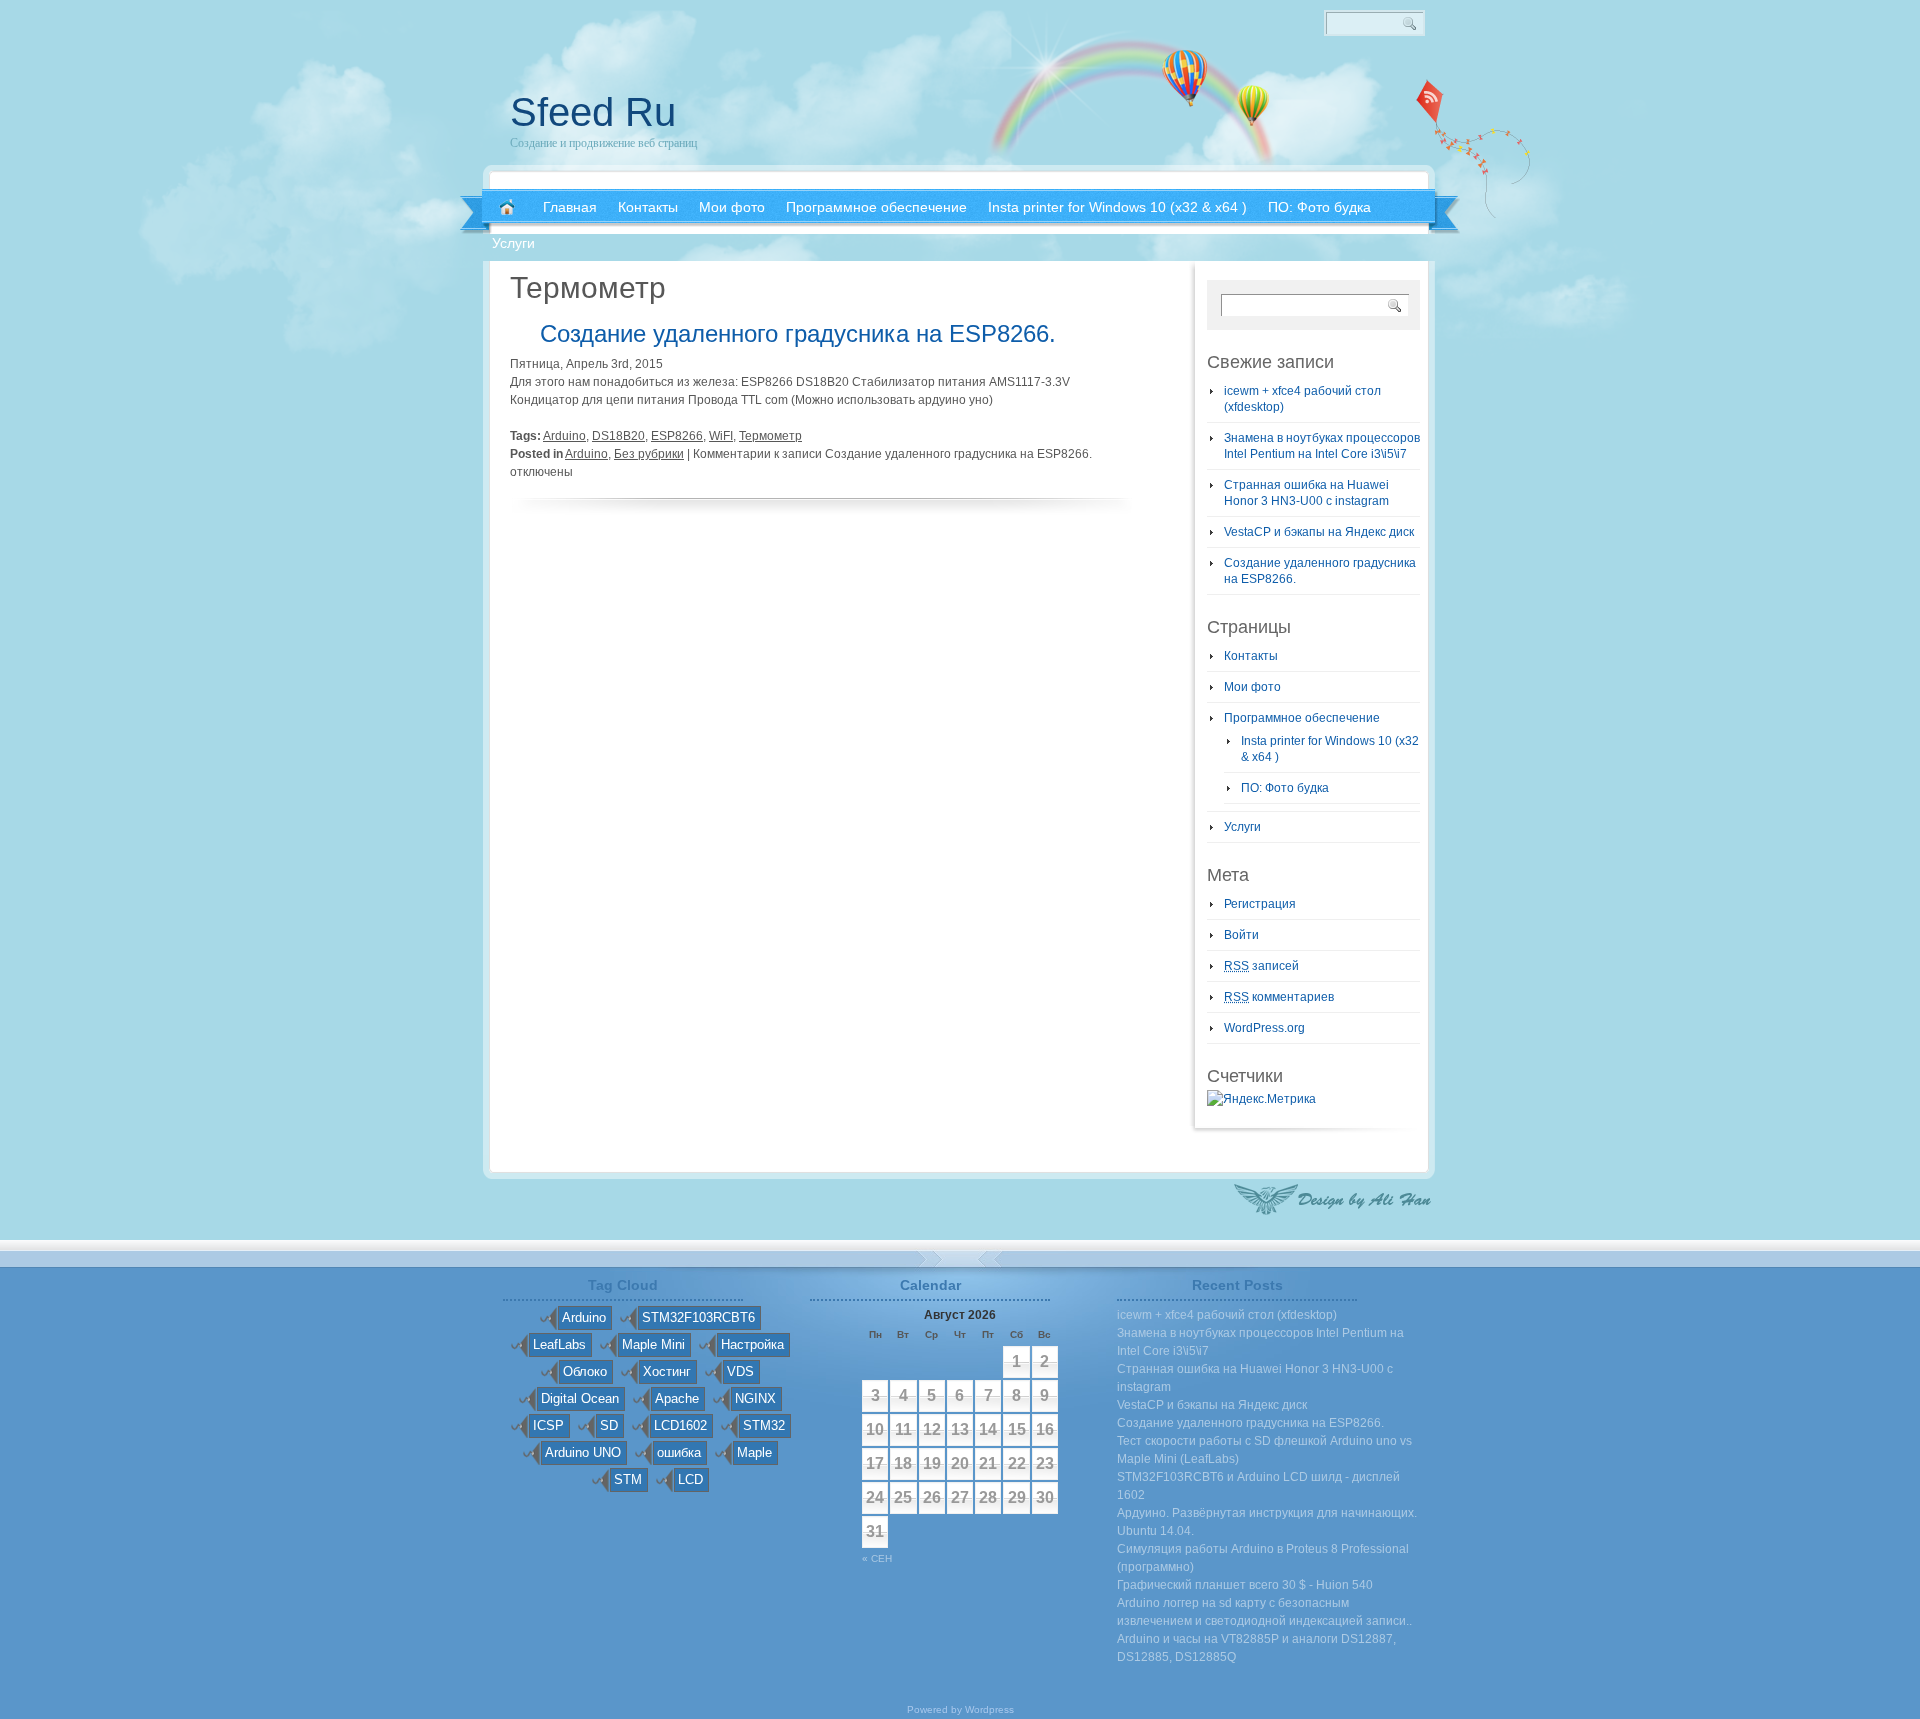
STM (628, 1479)
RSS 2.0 (1430, 100)
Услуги (1242, 827)
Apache (677, 1398)
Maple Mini (653, 1344)
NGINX (755, 1398)
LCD (690, 1479)
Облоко (585, 1371)
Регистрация (1260, 904)
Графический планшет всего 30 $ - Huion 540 (1245, 1585)
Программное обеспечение (1302, 718)
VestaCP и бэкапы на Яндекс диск (1319, 532)
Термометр (770, 436)
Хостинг (667, 1371)
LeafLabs (559, 1344)
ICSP (548, 1425)
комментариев (1279, 997)
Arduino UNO (583, 1452)
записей (1261, 966)
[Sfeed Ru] (507, 207)
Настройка (752, 1344)
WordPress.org (1264, 1028)
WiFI (721, 436)
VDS (740, 1371)
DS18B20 (618, 436)
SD (609, 1425)
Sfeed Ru (593, 112)
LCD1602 (680, 1425)
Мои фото (1252, 687)
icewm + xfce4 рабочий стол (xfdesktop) (1227, 1315)
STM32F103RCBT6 (698, 1317)
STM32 (764, 1425)
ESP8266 (677, 436)
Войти (1241, 935)
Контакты (1251, 656)
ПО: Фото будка (1285, 788)
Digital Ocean (580, 1398)
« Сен (877, 1558)
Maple (754, 1452)
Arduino (564, 436)
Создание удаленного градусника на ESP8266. (798, 333)
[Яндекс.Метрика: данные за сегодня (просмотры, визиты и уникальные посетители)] (1261, 1099)
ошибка (679, 1452)
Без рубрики (649, 454)
